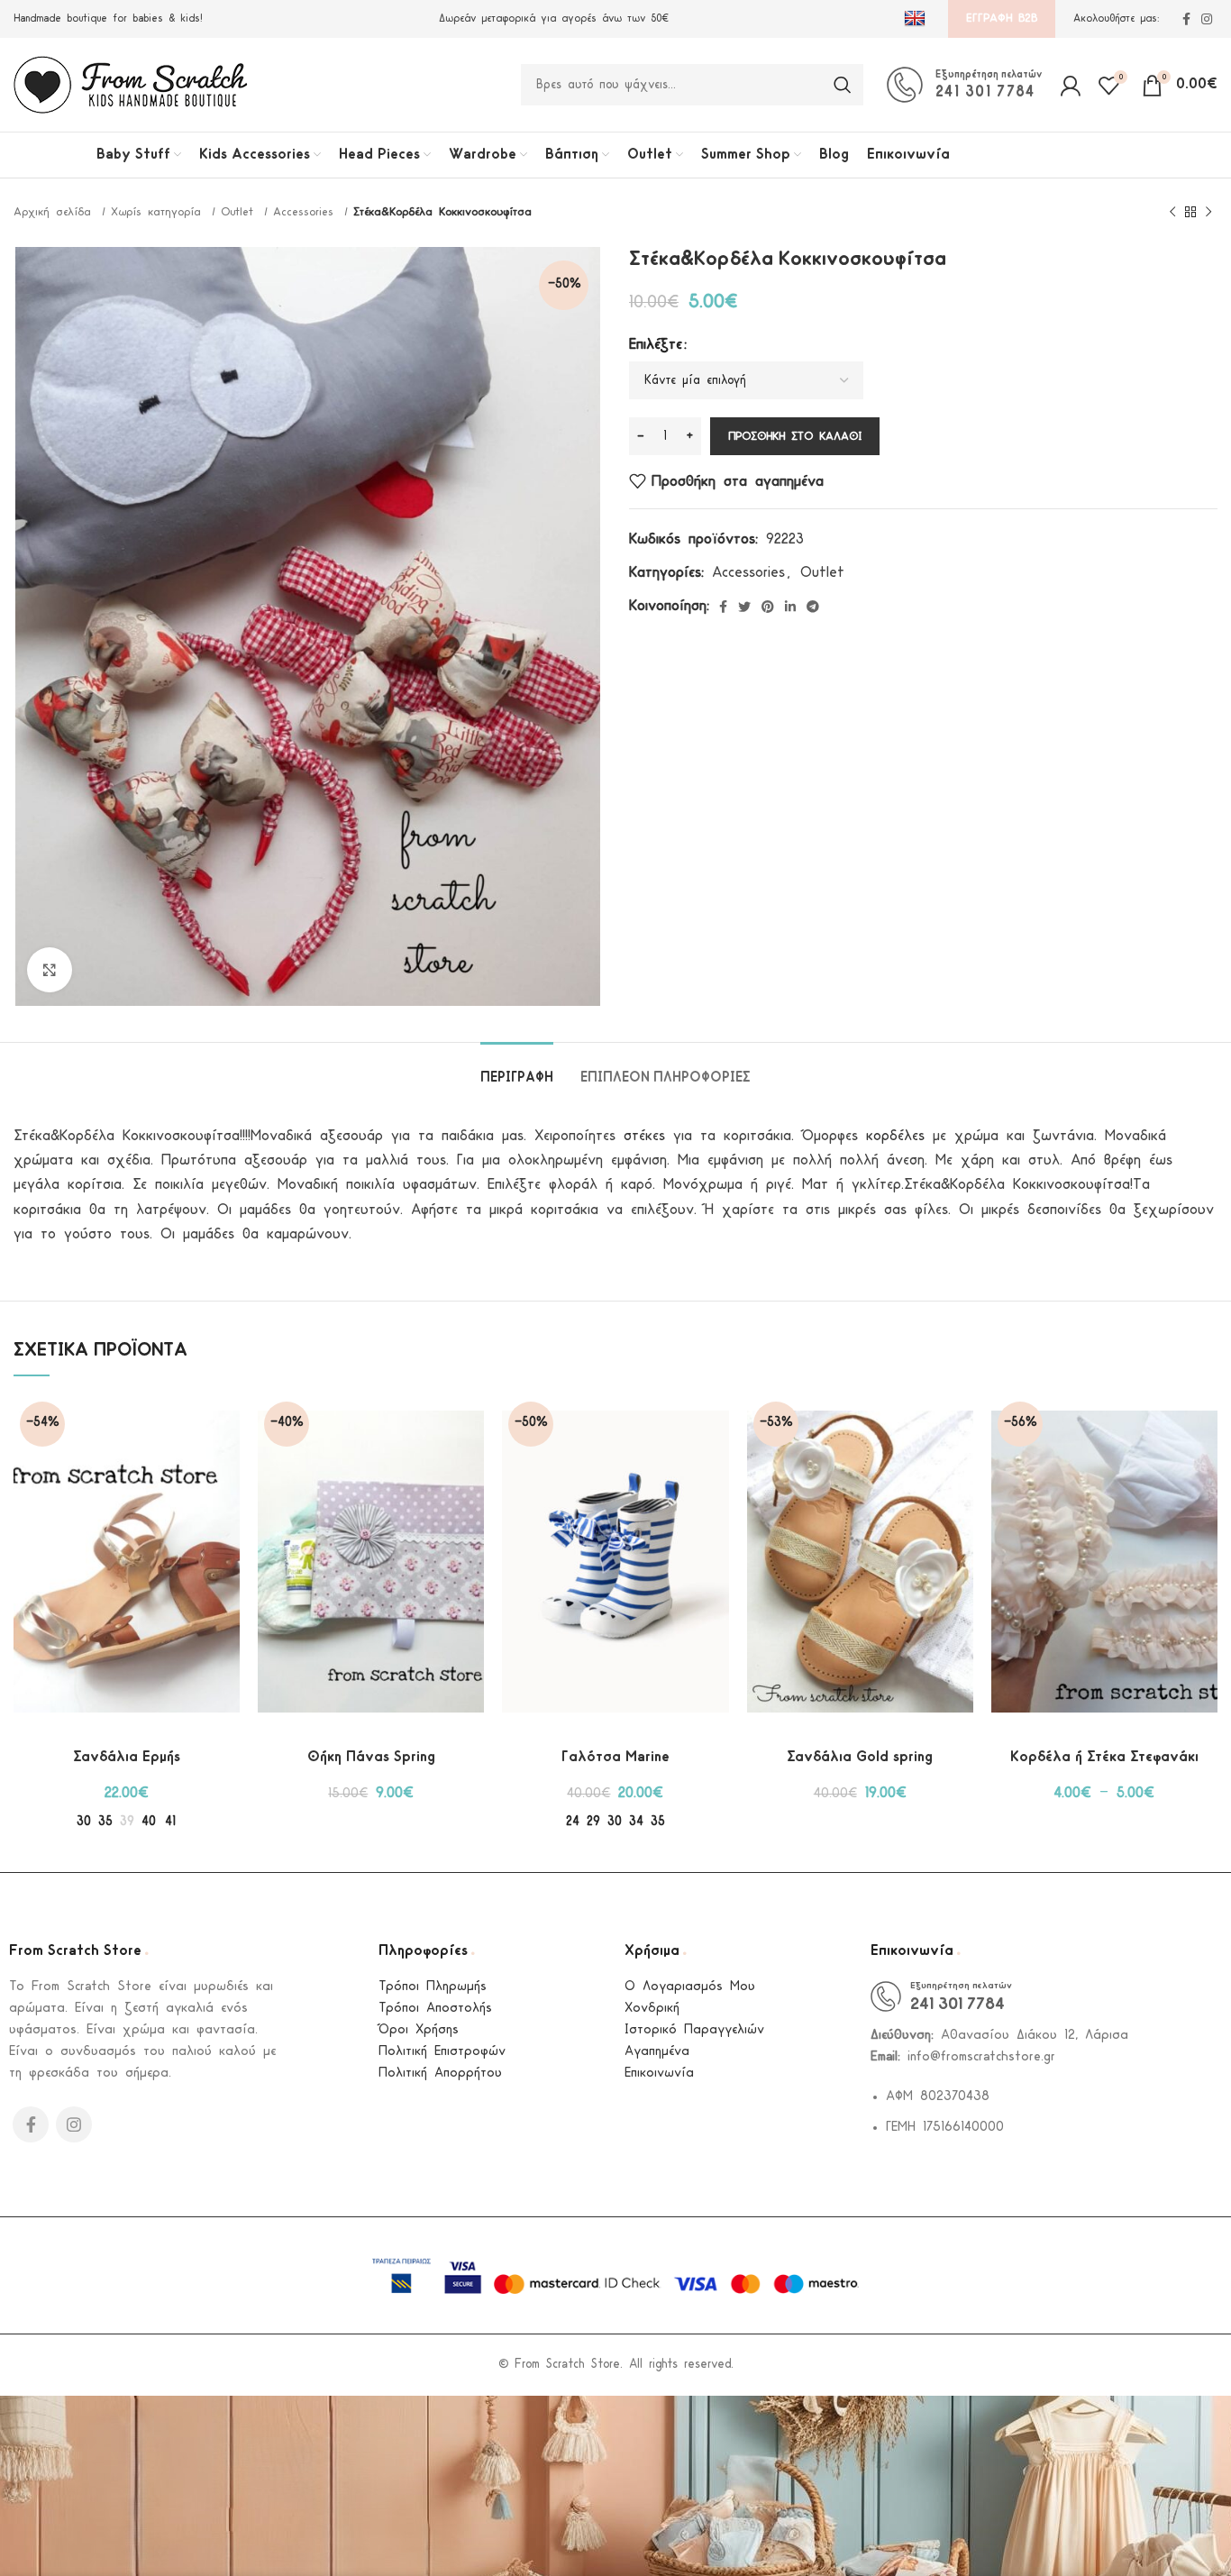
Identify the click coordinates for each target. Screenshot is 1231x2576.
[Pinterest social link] (768, 607)
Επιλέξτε (656, 345)
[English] (917, 19)
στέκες (644, 1136)
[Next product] (1208, 213)
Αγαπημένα (657, 2052)
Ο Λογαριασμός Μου (690, 1987)
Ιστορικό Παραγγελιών (694, 2030)
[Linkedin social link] (790, 607)
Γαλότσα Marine (615, 1757)
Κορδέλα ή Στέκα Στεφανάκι (1104, 1757)
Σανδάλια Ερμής (127, 1757)
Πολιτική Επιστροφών (442, 2052)
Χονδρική (652, 2009)
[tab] (517, 1069)
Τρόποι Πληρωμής (433, 1987)
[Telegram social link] (813, 607)
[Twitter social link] (744, 607)
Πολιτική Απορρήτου (440, 2074)
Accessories (306, 212)
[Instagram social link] (1207, 19)
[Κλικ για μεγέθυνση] (50, 970)
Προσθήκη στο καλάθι (795, 437)
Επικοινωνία (659, 2074)
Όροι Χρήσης (419, 2030)
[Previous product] (1172, 213)
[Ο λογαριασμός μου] (1070, 85)
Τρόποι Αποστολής (435, 2009)
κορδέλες (895, 1136)
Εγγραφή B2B (1002, 18)
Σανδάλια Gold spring (860, 1757)
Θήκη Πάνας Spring (371, 1757)
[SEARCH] (843, 85)
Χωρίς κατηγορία (159, 212)
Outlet (240, 212)
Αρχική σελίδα (55, 212)
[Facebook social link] (1186, 19)
